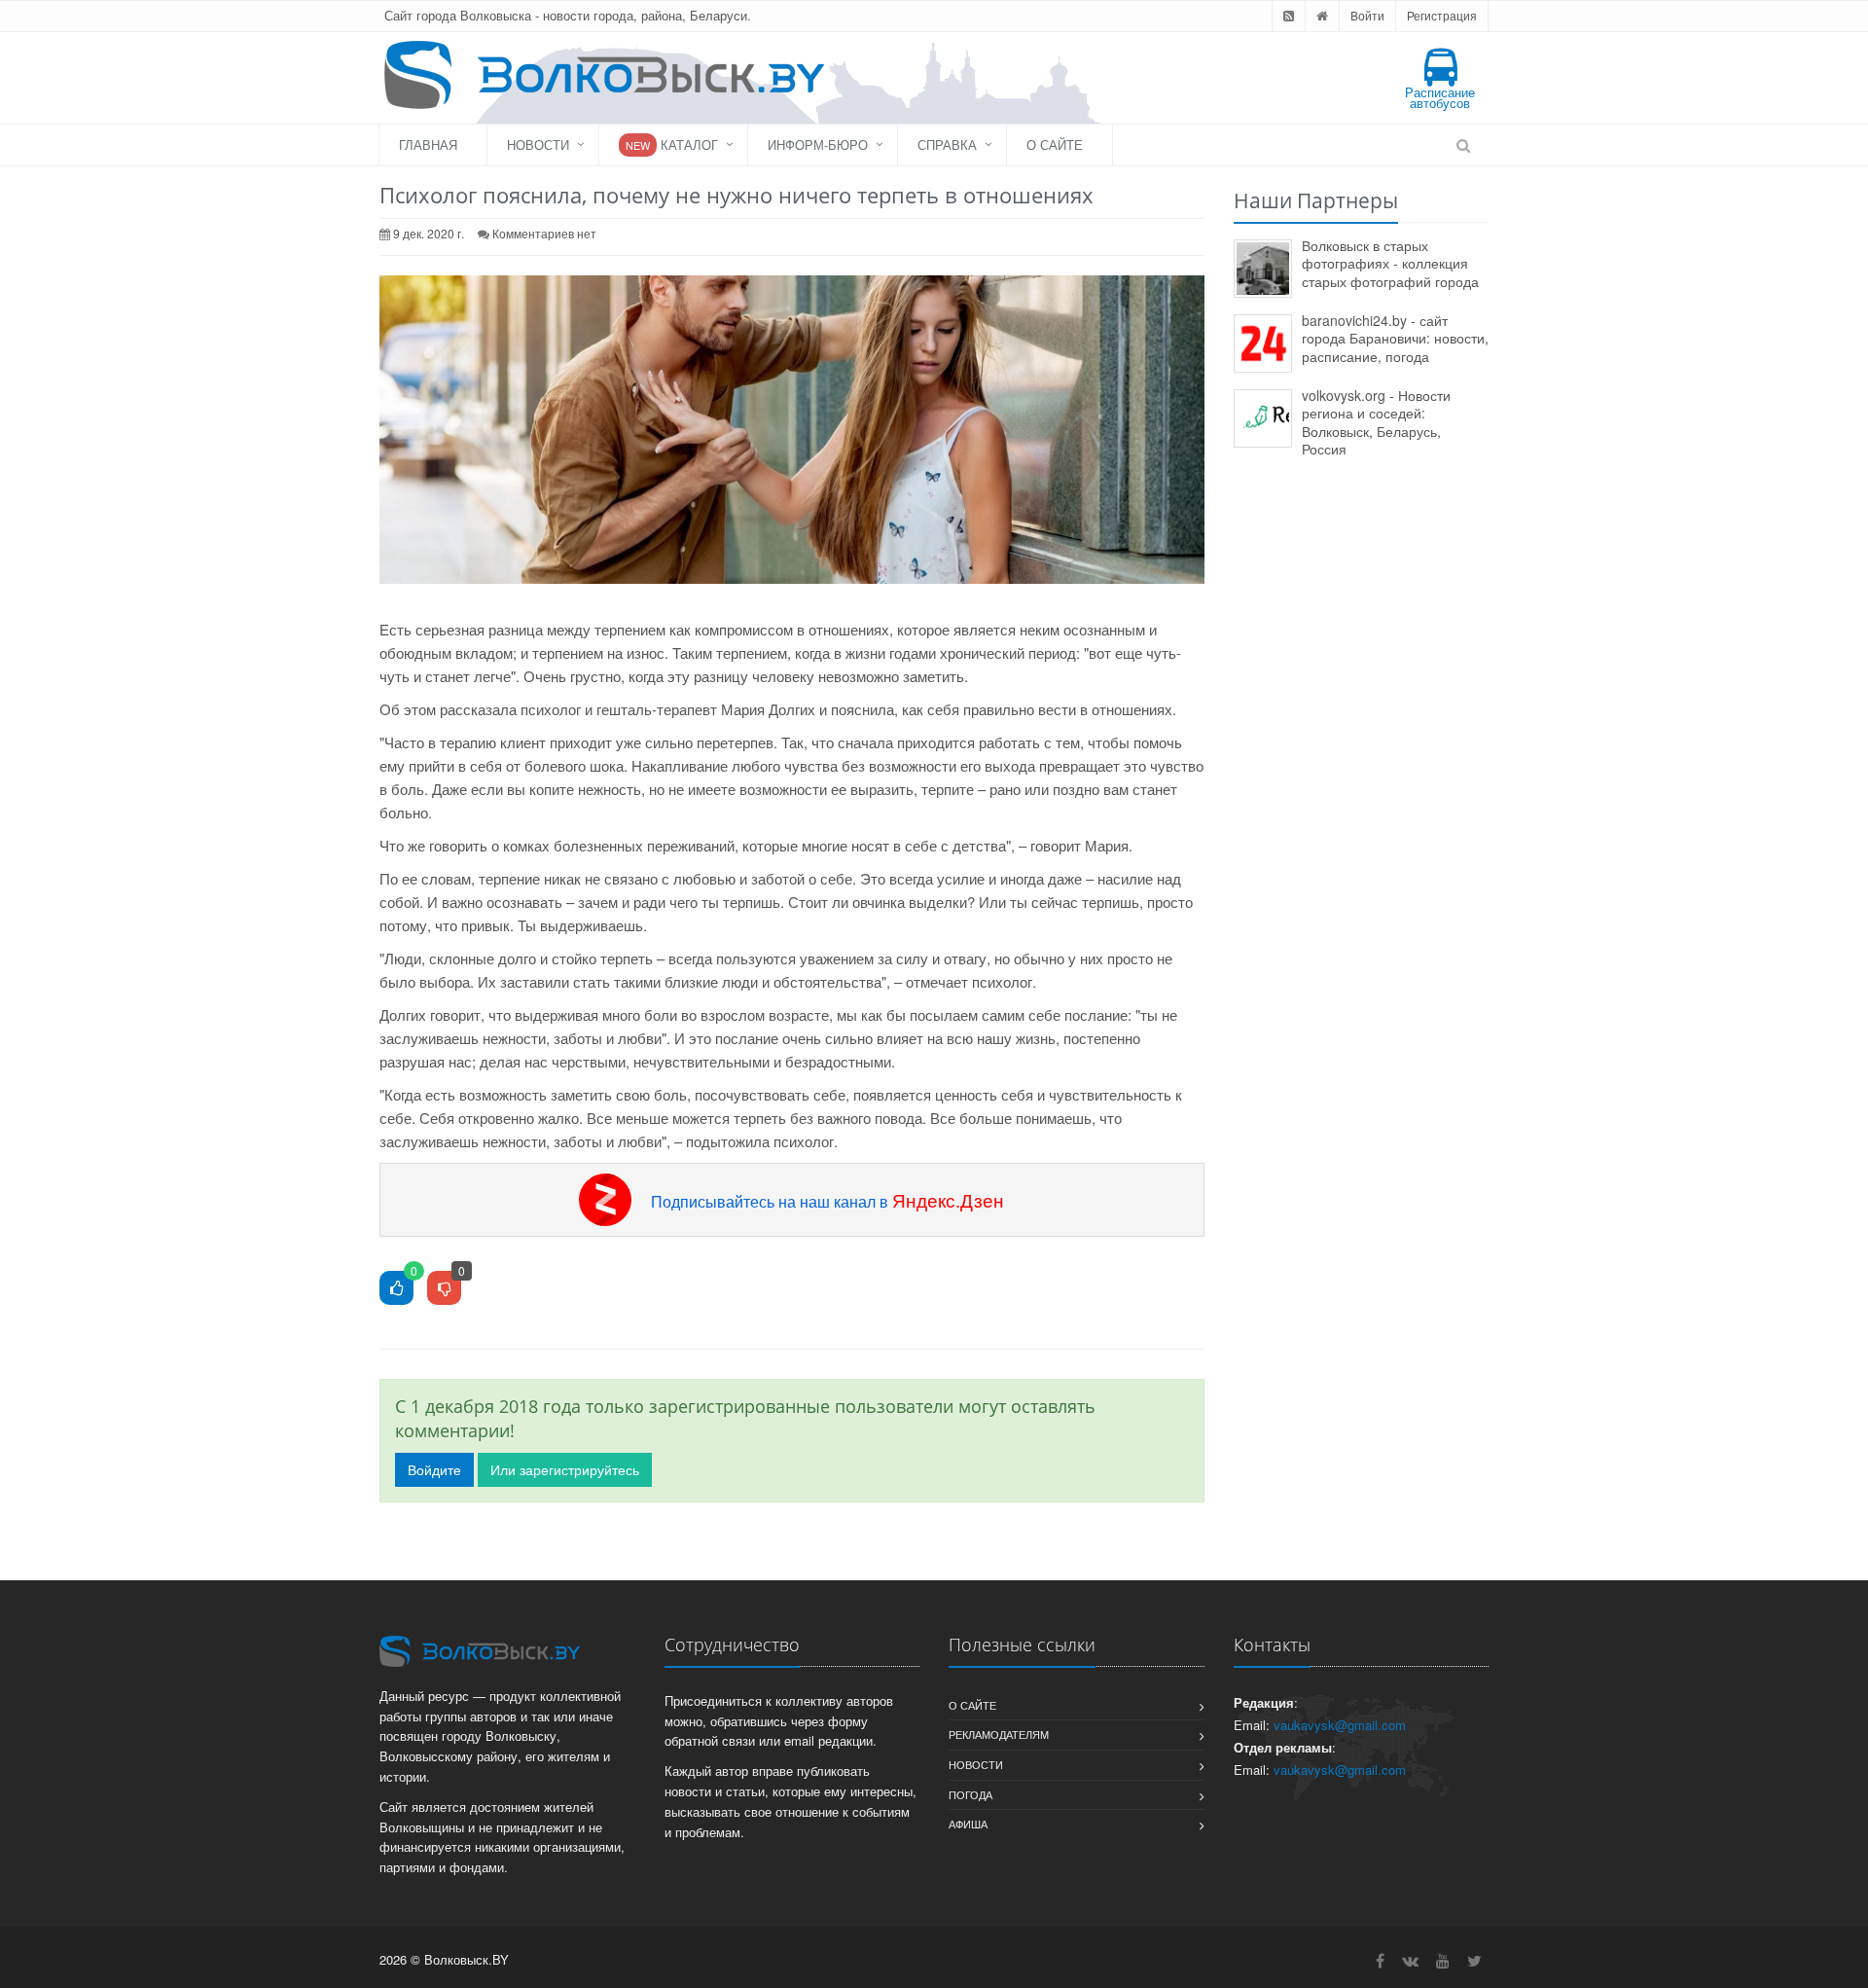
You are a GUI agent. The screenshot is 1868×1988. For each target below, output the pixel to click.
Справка (947, 145)
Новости (538, 145)
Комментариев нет (544, 233)
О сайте (1055, 145)
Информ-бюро (818, 145)
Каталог (672, 145)
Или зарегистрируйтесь (565, 1469)
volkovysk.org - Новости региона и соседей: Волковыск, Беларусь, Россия (1376, 422)
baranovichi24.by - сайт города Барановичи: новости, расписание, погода (1395, 338)
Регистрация (1442, 15)
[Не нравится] (444, 1289)
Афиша (968, 1824)
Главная (428, 145)
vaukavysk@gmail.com (1340, 1725)
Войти (1367, 15)
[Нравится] (396, 1289)
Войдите (434, 1469)
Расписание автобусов (1440, 97)
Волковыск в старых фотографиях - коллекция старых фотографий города (1390, 263)
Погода (970, 1794)
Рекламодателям (999, 1734)
